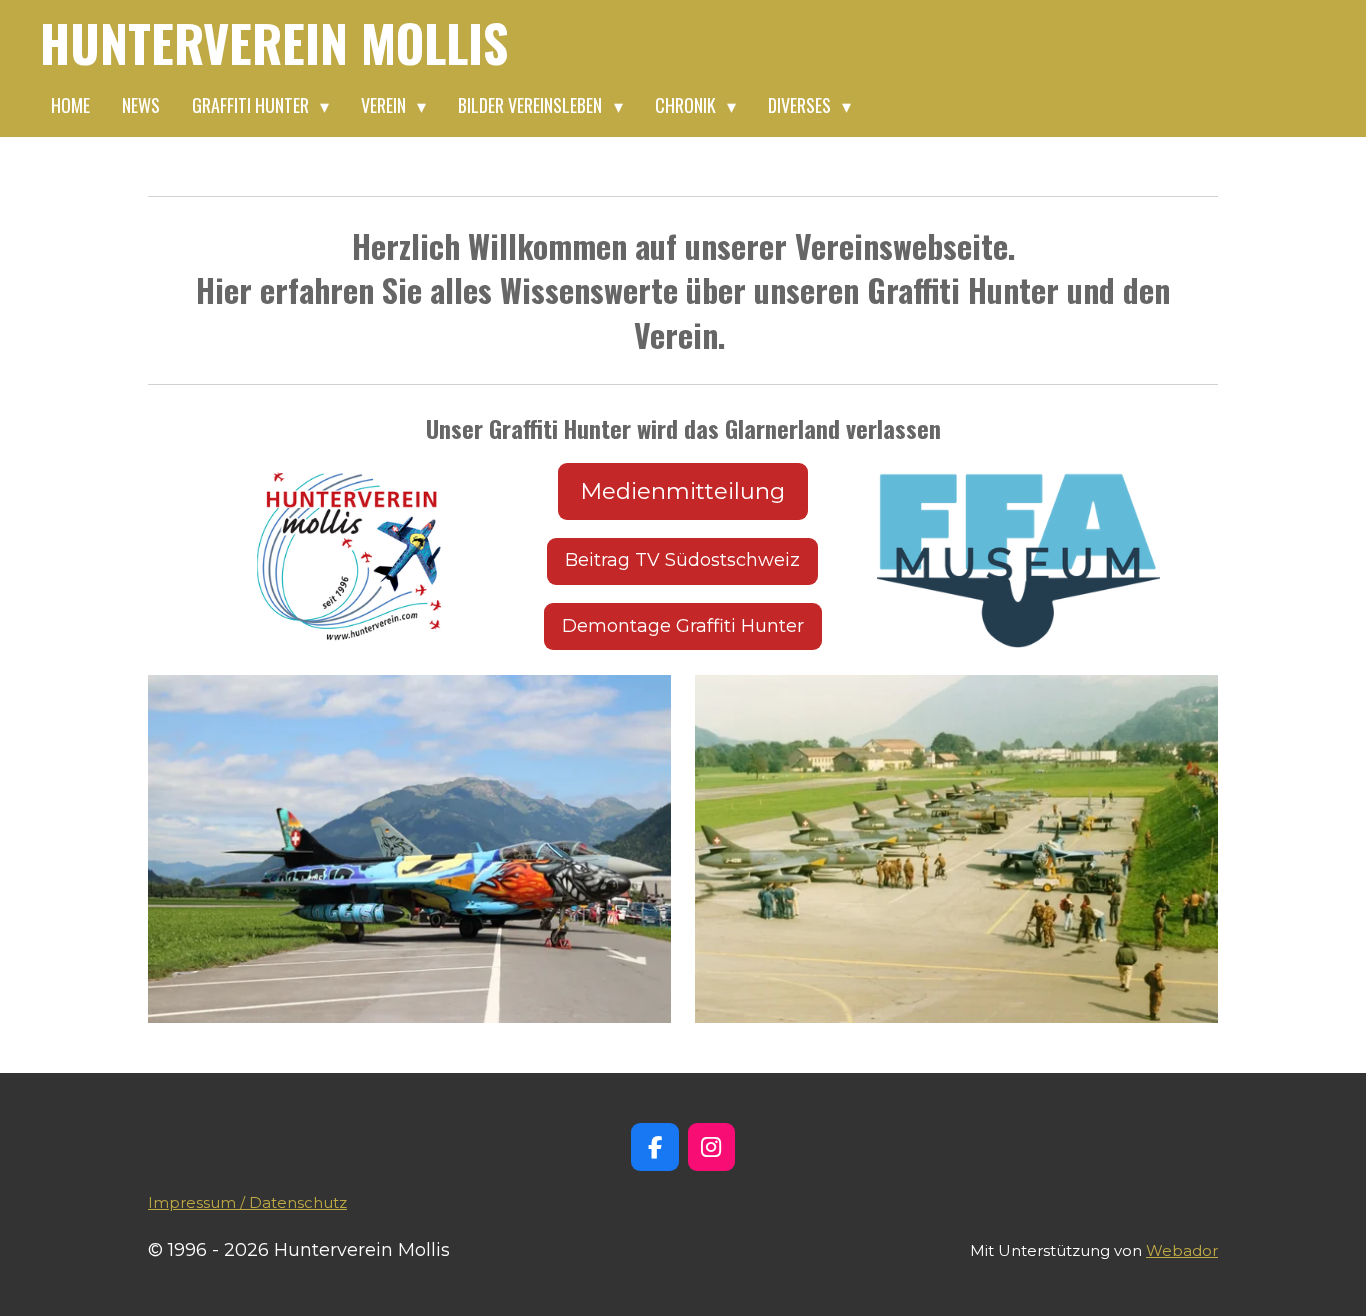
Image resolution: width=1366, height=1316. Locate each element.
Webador (1182, 1250)
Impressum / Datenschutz (247, 1202)
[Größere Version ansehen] (356, 554)
